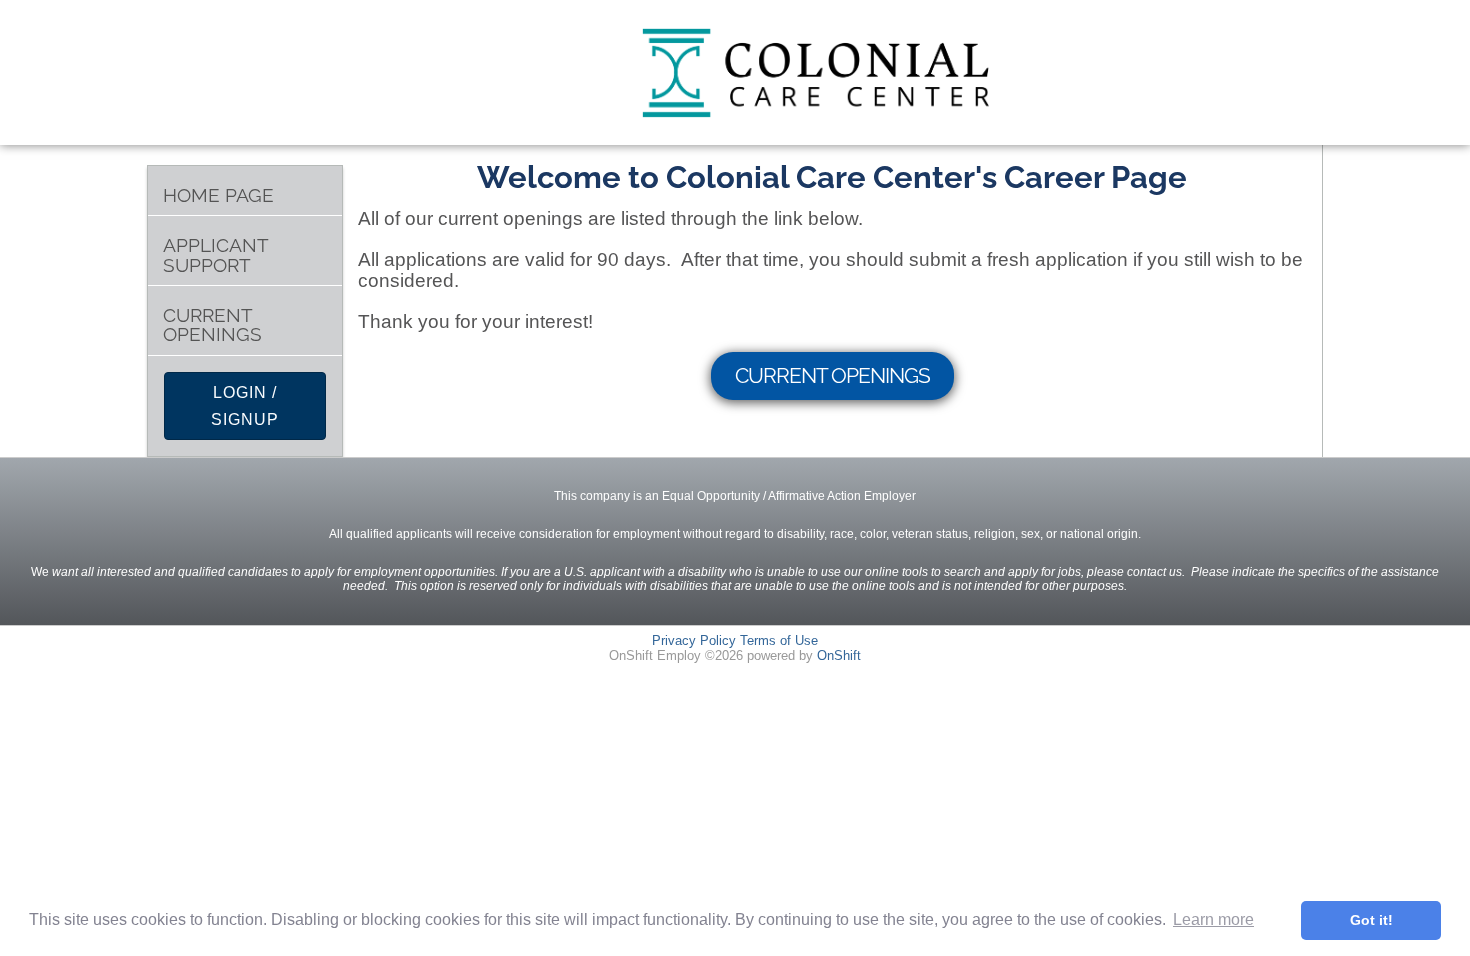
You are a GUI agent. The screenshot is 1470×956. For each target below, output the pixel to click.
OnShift (839, 655)
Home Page (218, 195)
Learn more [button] (1213, 919)
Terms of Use (779, 640)
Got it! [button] (1371, 920)
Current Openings (212, 325)
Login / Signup (245, 406)
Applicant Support (216, 255)
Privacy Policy (694, 640)
